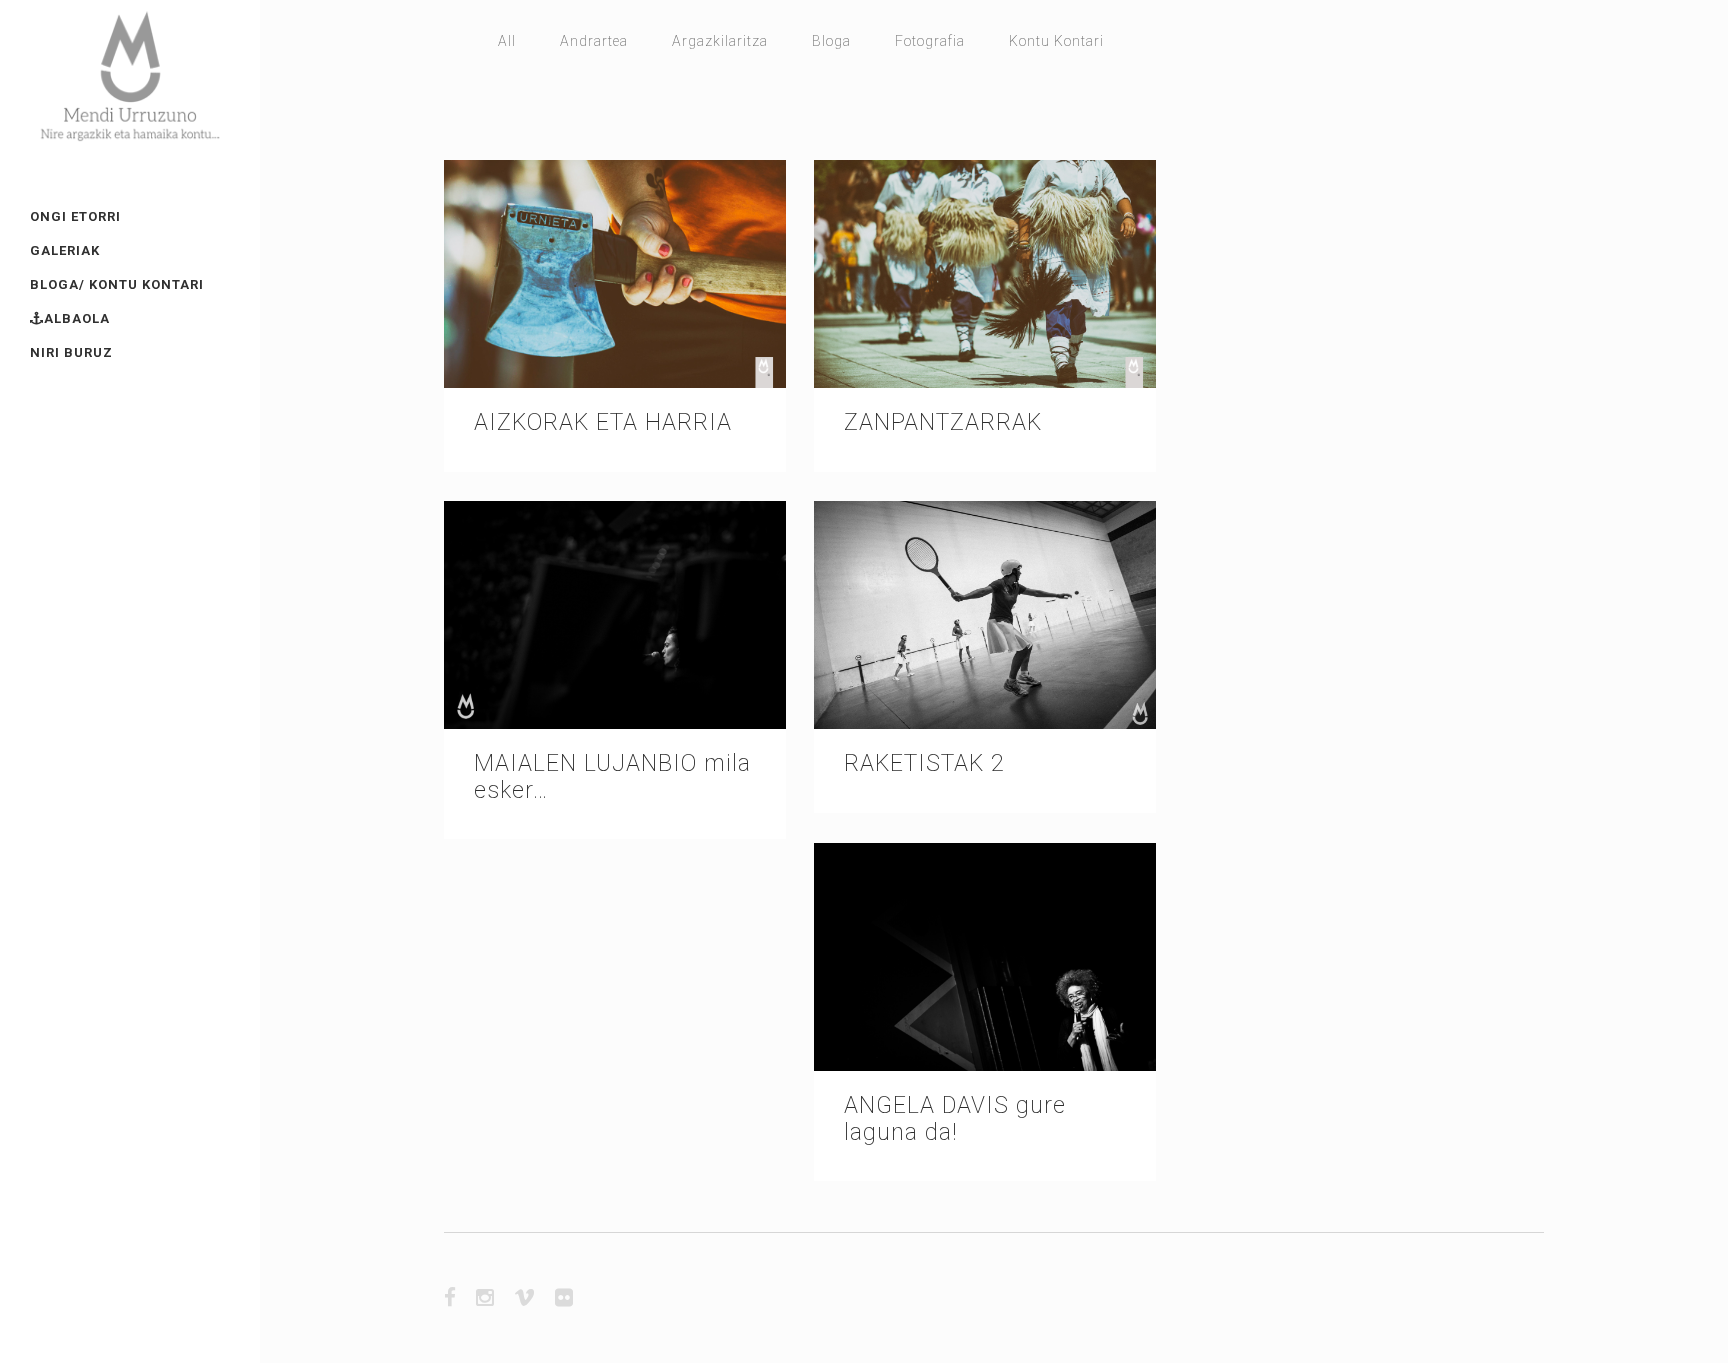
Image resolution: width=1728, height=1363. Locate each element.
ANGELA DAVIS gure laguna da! (955, 1118)
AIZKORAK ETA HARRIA (603, 422)
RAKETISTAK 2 (924, 763)
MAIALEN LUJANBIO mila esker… (612, 776)
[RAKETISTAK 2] (985, 615)
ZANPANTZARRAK (943, 422)
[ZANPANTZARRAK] (985, 274)
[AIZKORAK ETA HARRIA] (615, 274)
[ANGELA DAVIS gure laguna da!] (985, 957)
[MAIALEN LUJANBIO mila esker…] (615, 615)
